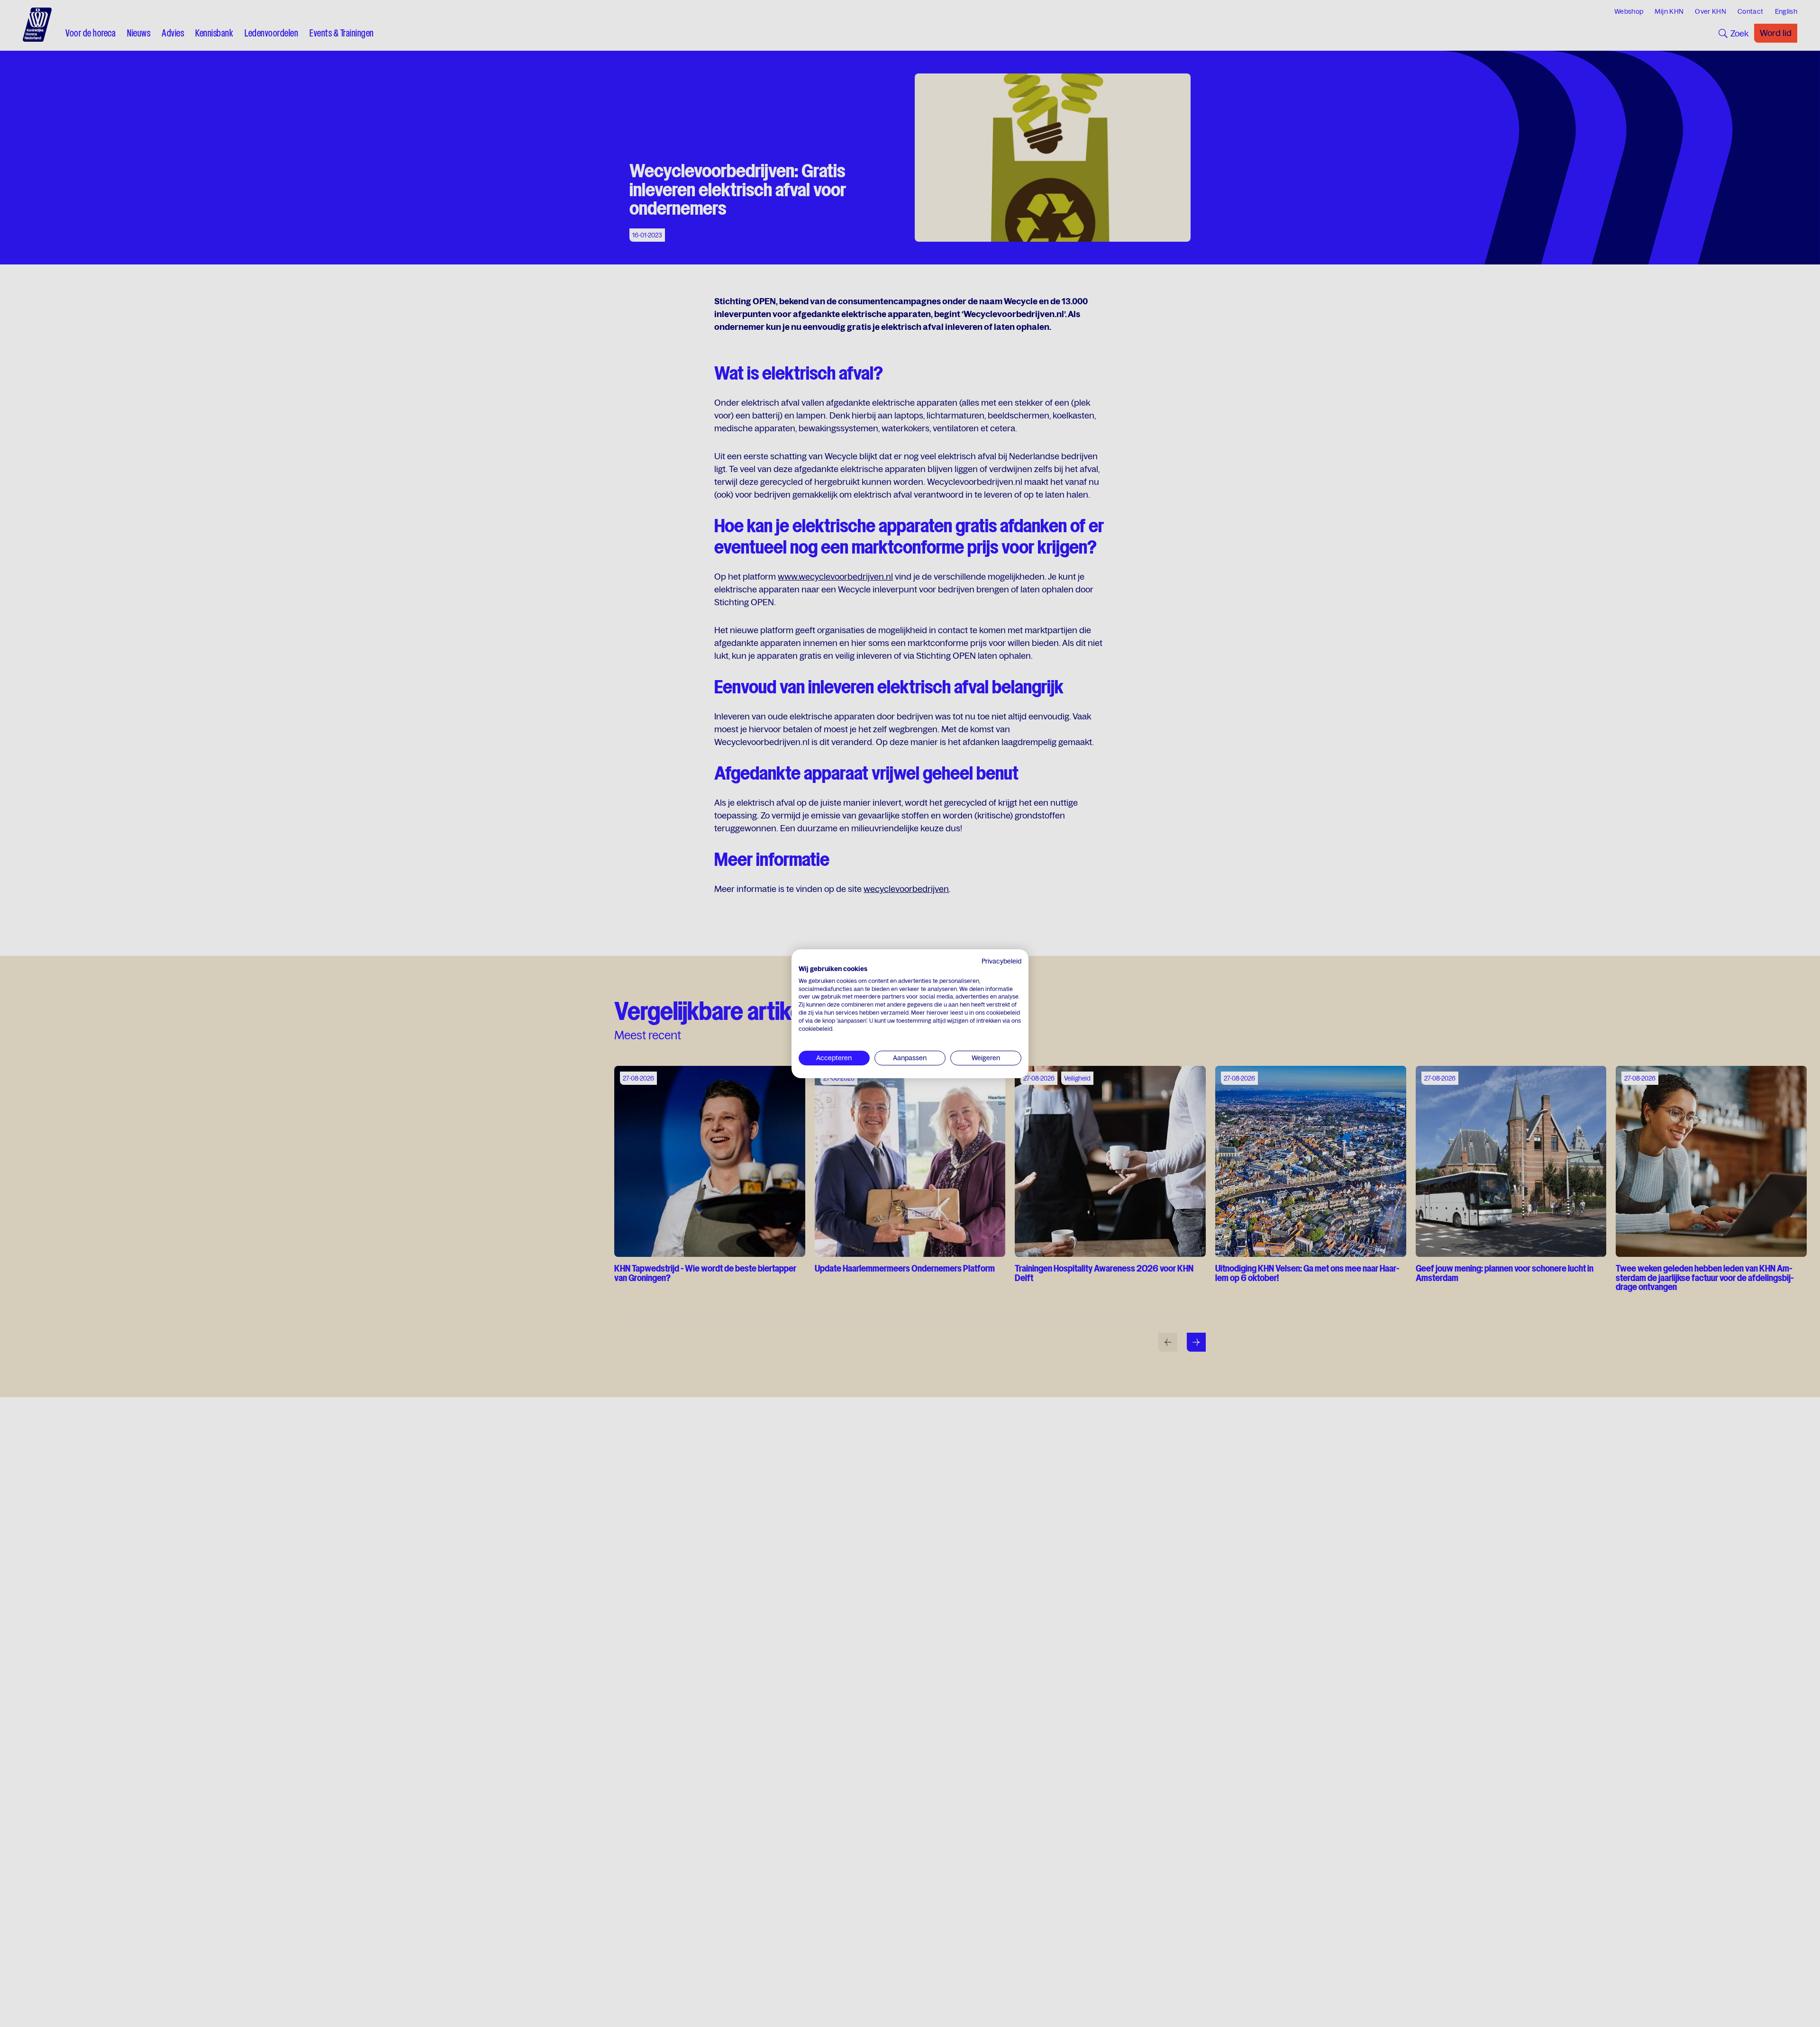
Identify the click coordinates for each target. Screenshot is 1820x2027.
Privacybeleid (1001, 961)
